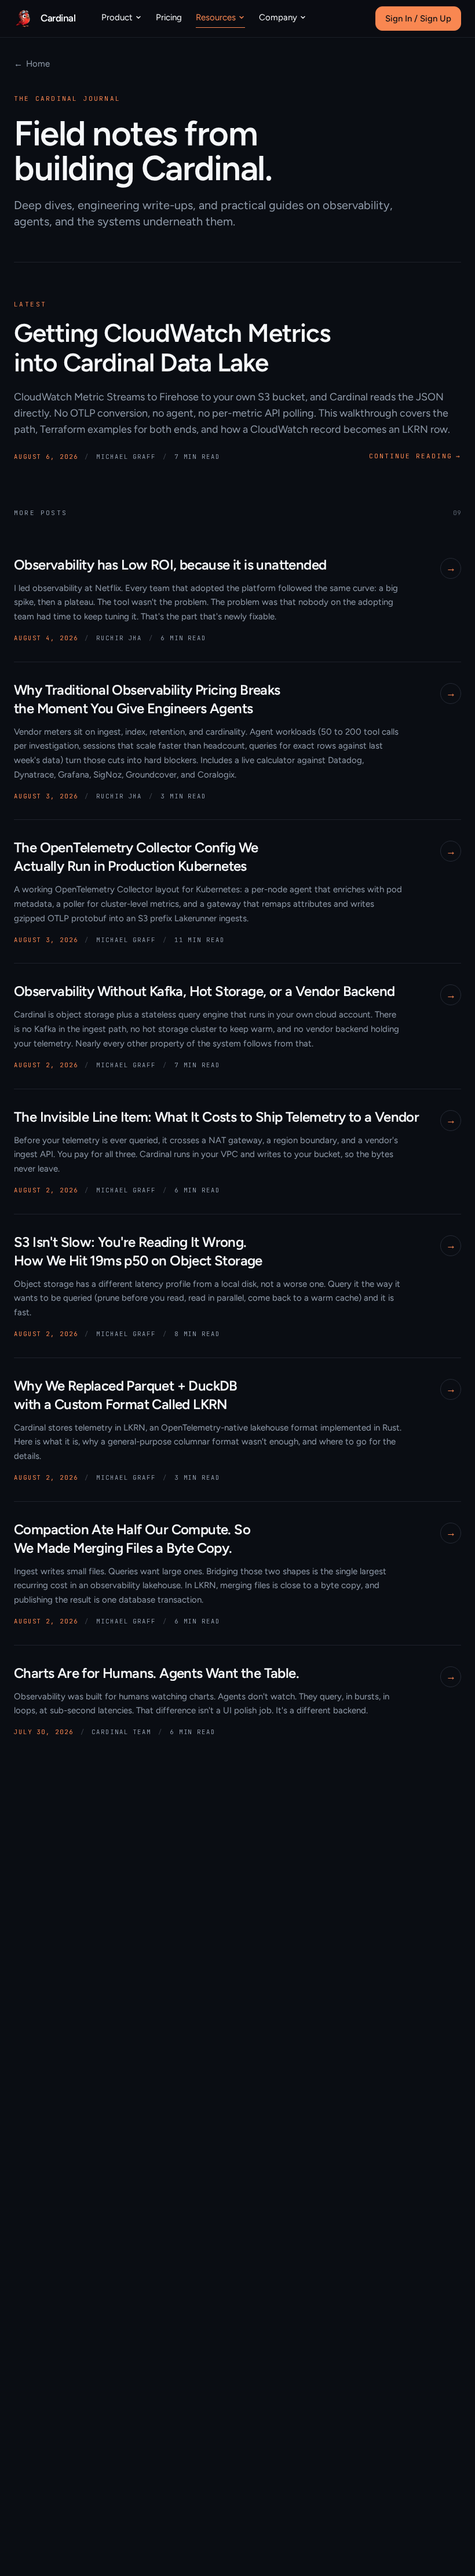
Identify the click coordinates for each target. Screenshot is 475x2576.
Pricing (169, 17)
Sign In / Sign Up (418, 19)
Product (117, 17)
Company (278, 17)
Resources (216, 17)
